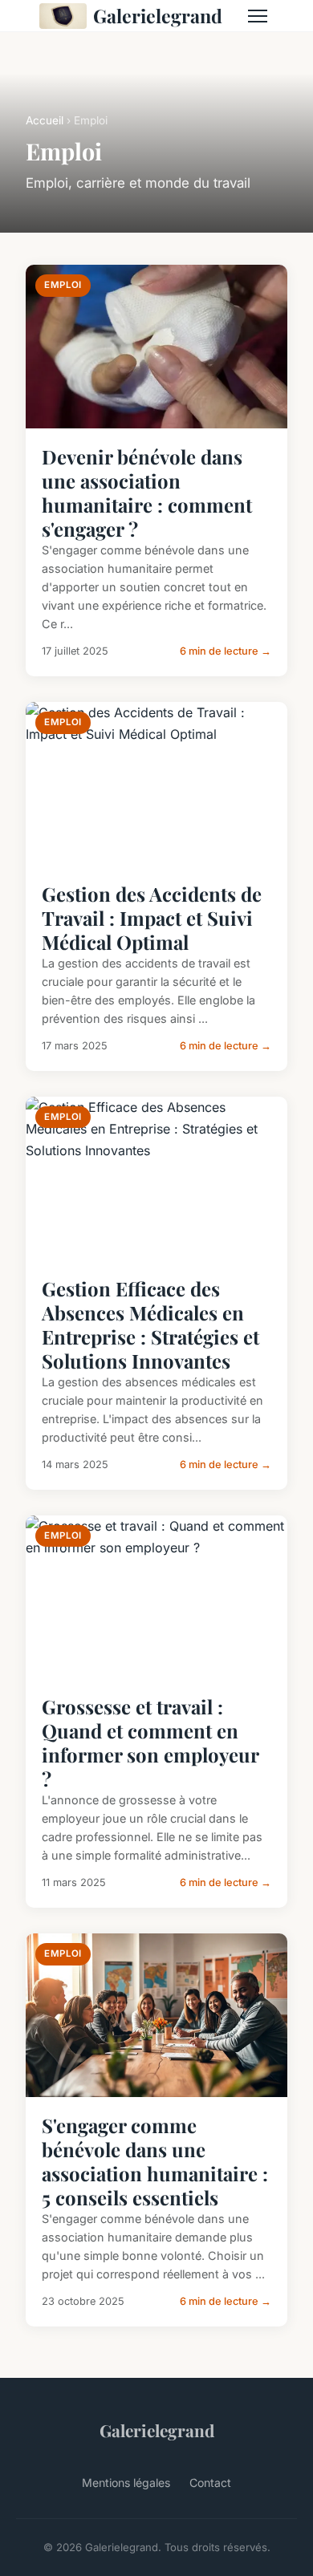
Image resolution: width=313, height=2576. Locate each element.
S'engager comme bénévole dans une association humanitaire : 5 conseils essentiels (155, 2161)
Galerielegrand (158, 16)
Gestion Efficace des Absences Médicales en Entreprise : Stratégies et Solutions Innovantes (150, 1325)
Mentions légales (126, 2483)
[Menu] (258, 16)
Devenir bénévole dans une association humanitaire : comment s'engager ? (147, 493)
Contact (210, 2483)
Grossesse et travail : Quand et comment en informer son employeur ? (150, 1742)
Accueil (45, 120)
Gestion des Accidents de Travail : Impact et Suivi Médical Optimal (152, 918)
